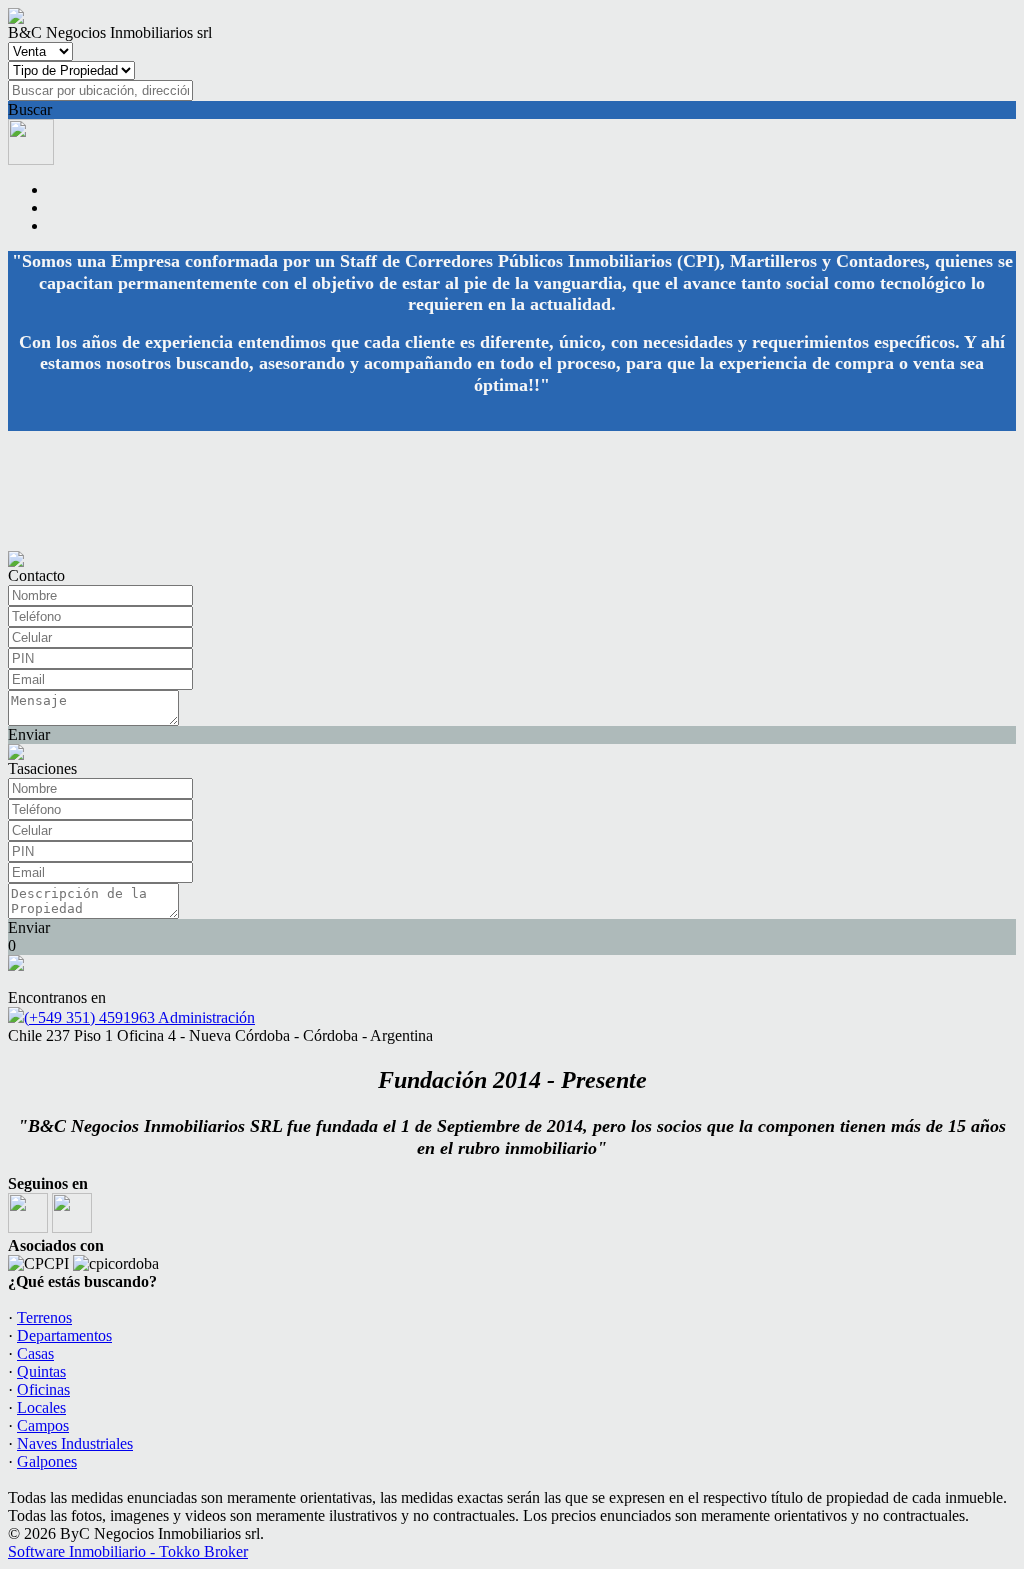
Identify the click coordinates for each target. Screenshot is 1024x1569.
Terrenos (44, 1317)
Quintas (41, 1371)
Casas (35, 1353)
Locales (41, 1407)
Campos (43, 1425)
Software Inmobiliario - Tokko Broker (128, 1551)
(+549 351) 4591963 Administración (139, 1017)
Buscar (30, 109)
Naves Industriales (75, 1443)
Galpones (47, 1461)
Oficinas (43, 1389)
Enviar (29, 734)
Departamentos (64, 1335)
